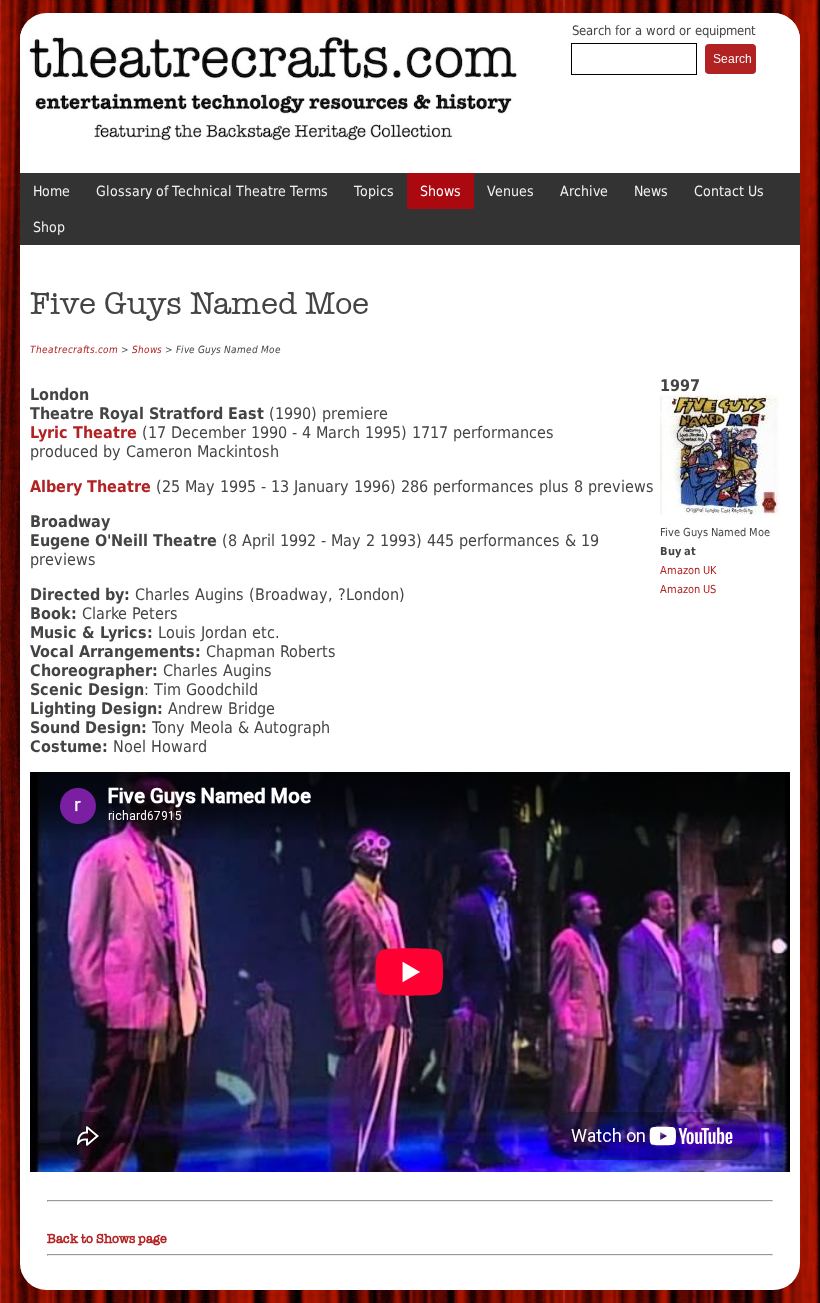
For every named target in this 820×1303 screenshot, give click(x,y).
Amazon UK (688, 570)
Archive (584, 191)
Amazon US (688, 589)
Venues (510, 191)
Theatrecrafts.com (74, 349)
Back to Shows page (107, 1239)
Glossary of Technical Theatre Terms (212, 191)
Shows (440, 191)
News (651, 191)
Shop (49, 227)
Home (51, 191)
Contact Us (729, 191)
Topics (374, 191)
